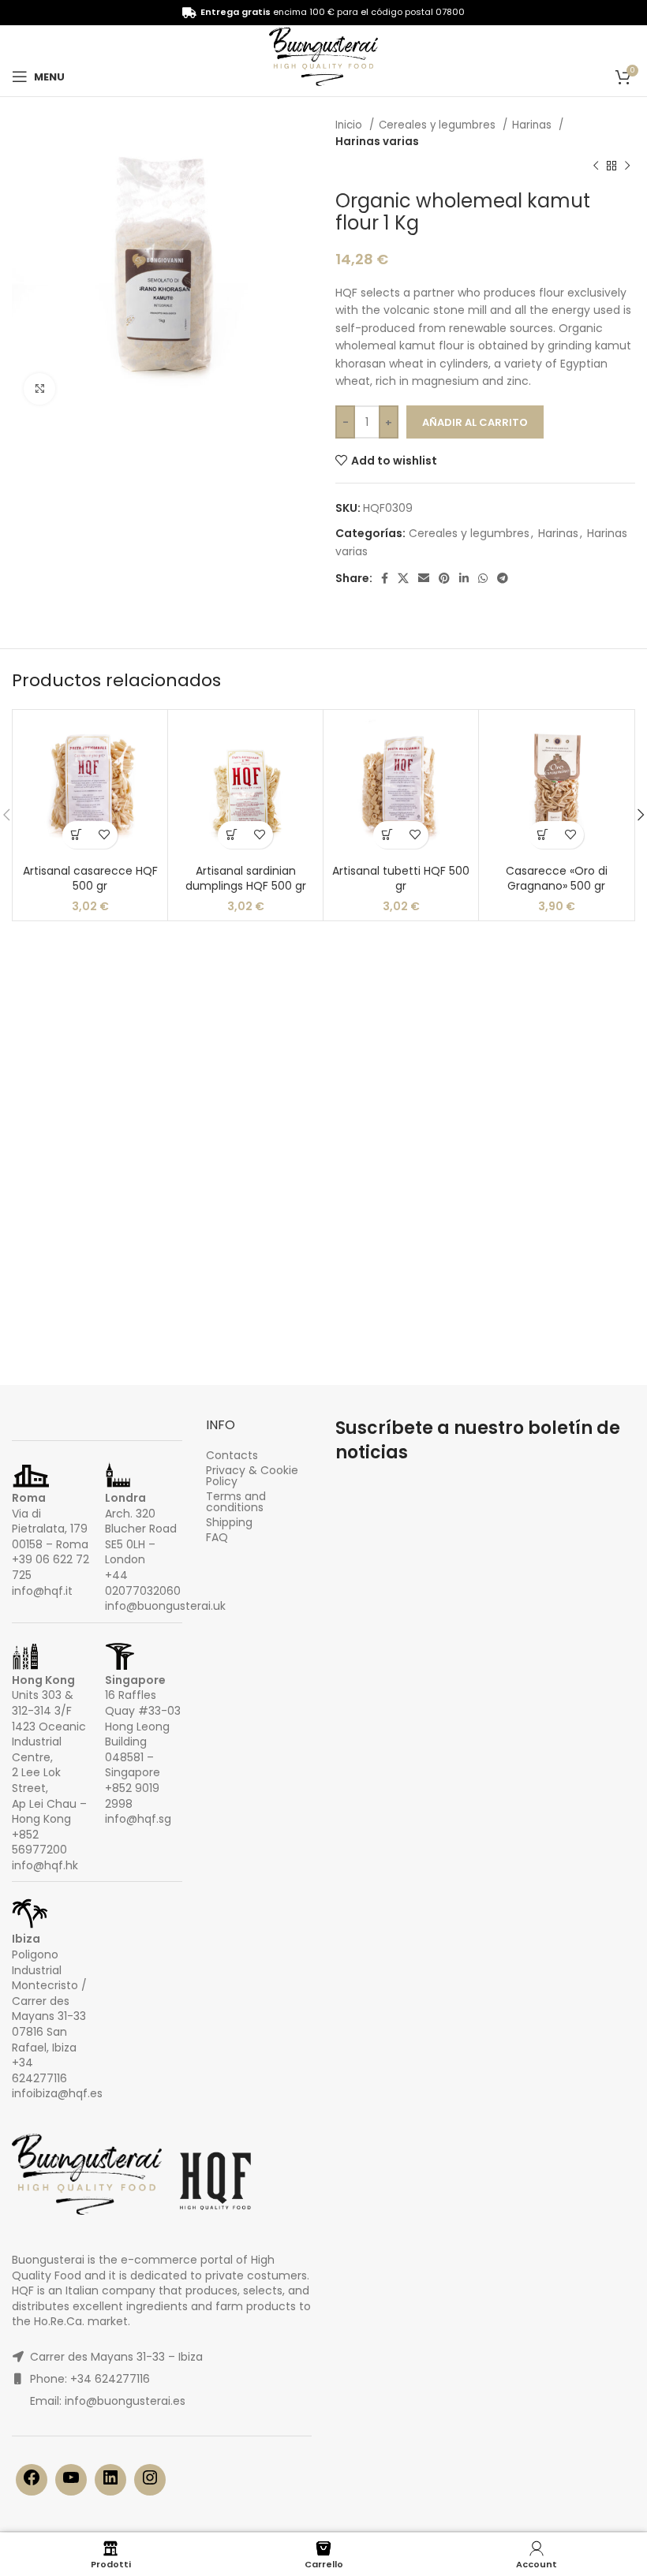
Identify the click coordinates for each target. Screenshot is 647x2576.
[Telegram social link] (503, 578)
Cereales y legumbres (439, 125)
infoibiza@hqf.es (57, 2093)
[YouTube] (71, 2483)
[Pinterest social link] (444, 578)
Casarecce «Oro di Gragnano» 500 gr (557, 879)
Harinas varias (377, 142)
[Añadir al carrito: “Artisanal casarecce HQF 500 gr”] (76, 835)
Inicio (350, 125)
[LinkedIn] (110, 2483)
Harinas (533, 125)
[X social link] (403, 578)
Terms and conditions (236, 1502)
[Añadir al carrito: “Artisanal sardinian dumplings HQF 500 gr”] (232, 835)
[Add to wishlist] (104, 835)
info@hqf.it (42, 1591)
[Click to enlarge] (39, 389)
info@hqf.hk (45, 1865)
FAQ (217, 1537)
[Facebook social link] (385, 578)
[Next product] (627, 166)
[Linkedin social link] (464, 578)
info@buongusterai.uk (165, 1606)
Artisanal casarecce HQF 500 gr (90, 879)
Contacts (232, 1455)
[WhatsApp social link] (483, 578)
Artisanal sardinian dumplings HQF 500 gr (246, 879)
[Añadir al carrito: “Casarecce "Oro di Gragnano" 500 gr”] (542, 835)
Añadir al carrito (475, 422)
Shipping (229, 1522)
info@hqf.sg (138, 1819)
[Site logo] (323, 60)
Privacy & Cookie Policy (252, 1476)
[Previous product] (596, 166)
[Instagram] (150, 2483)
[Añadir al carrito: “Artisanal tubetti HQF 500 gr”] (387, 835)
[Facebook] (32, 2483)
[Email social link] (424, 578)
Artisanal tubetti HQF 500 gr (401, 879)
